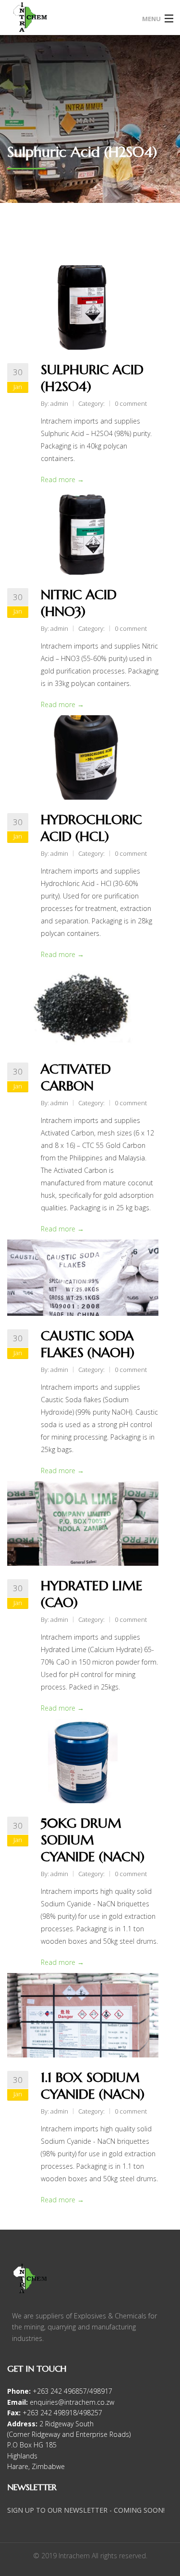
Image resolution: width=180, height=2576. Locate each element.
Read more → (62, 479)
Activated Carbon (76, 1077)
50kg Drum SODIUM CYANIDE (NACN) (93, 1840)
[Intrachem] (69, 21)
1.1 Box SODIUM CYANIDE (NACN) (93, 2086)
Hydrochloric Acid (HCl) (91, 828)
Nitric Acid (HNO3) (79, 603)
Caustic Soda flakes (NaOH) (88, 1344)
